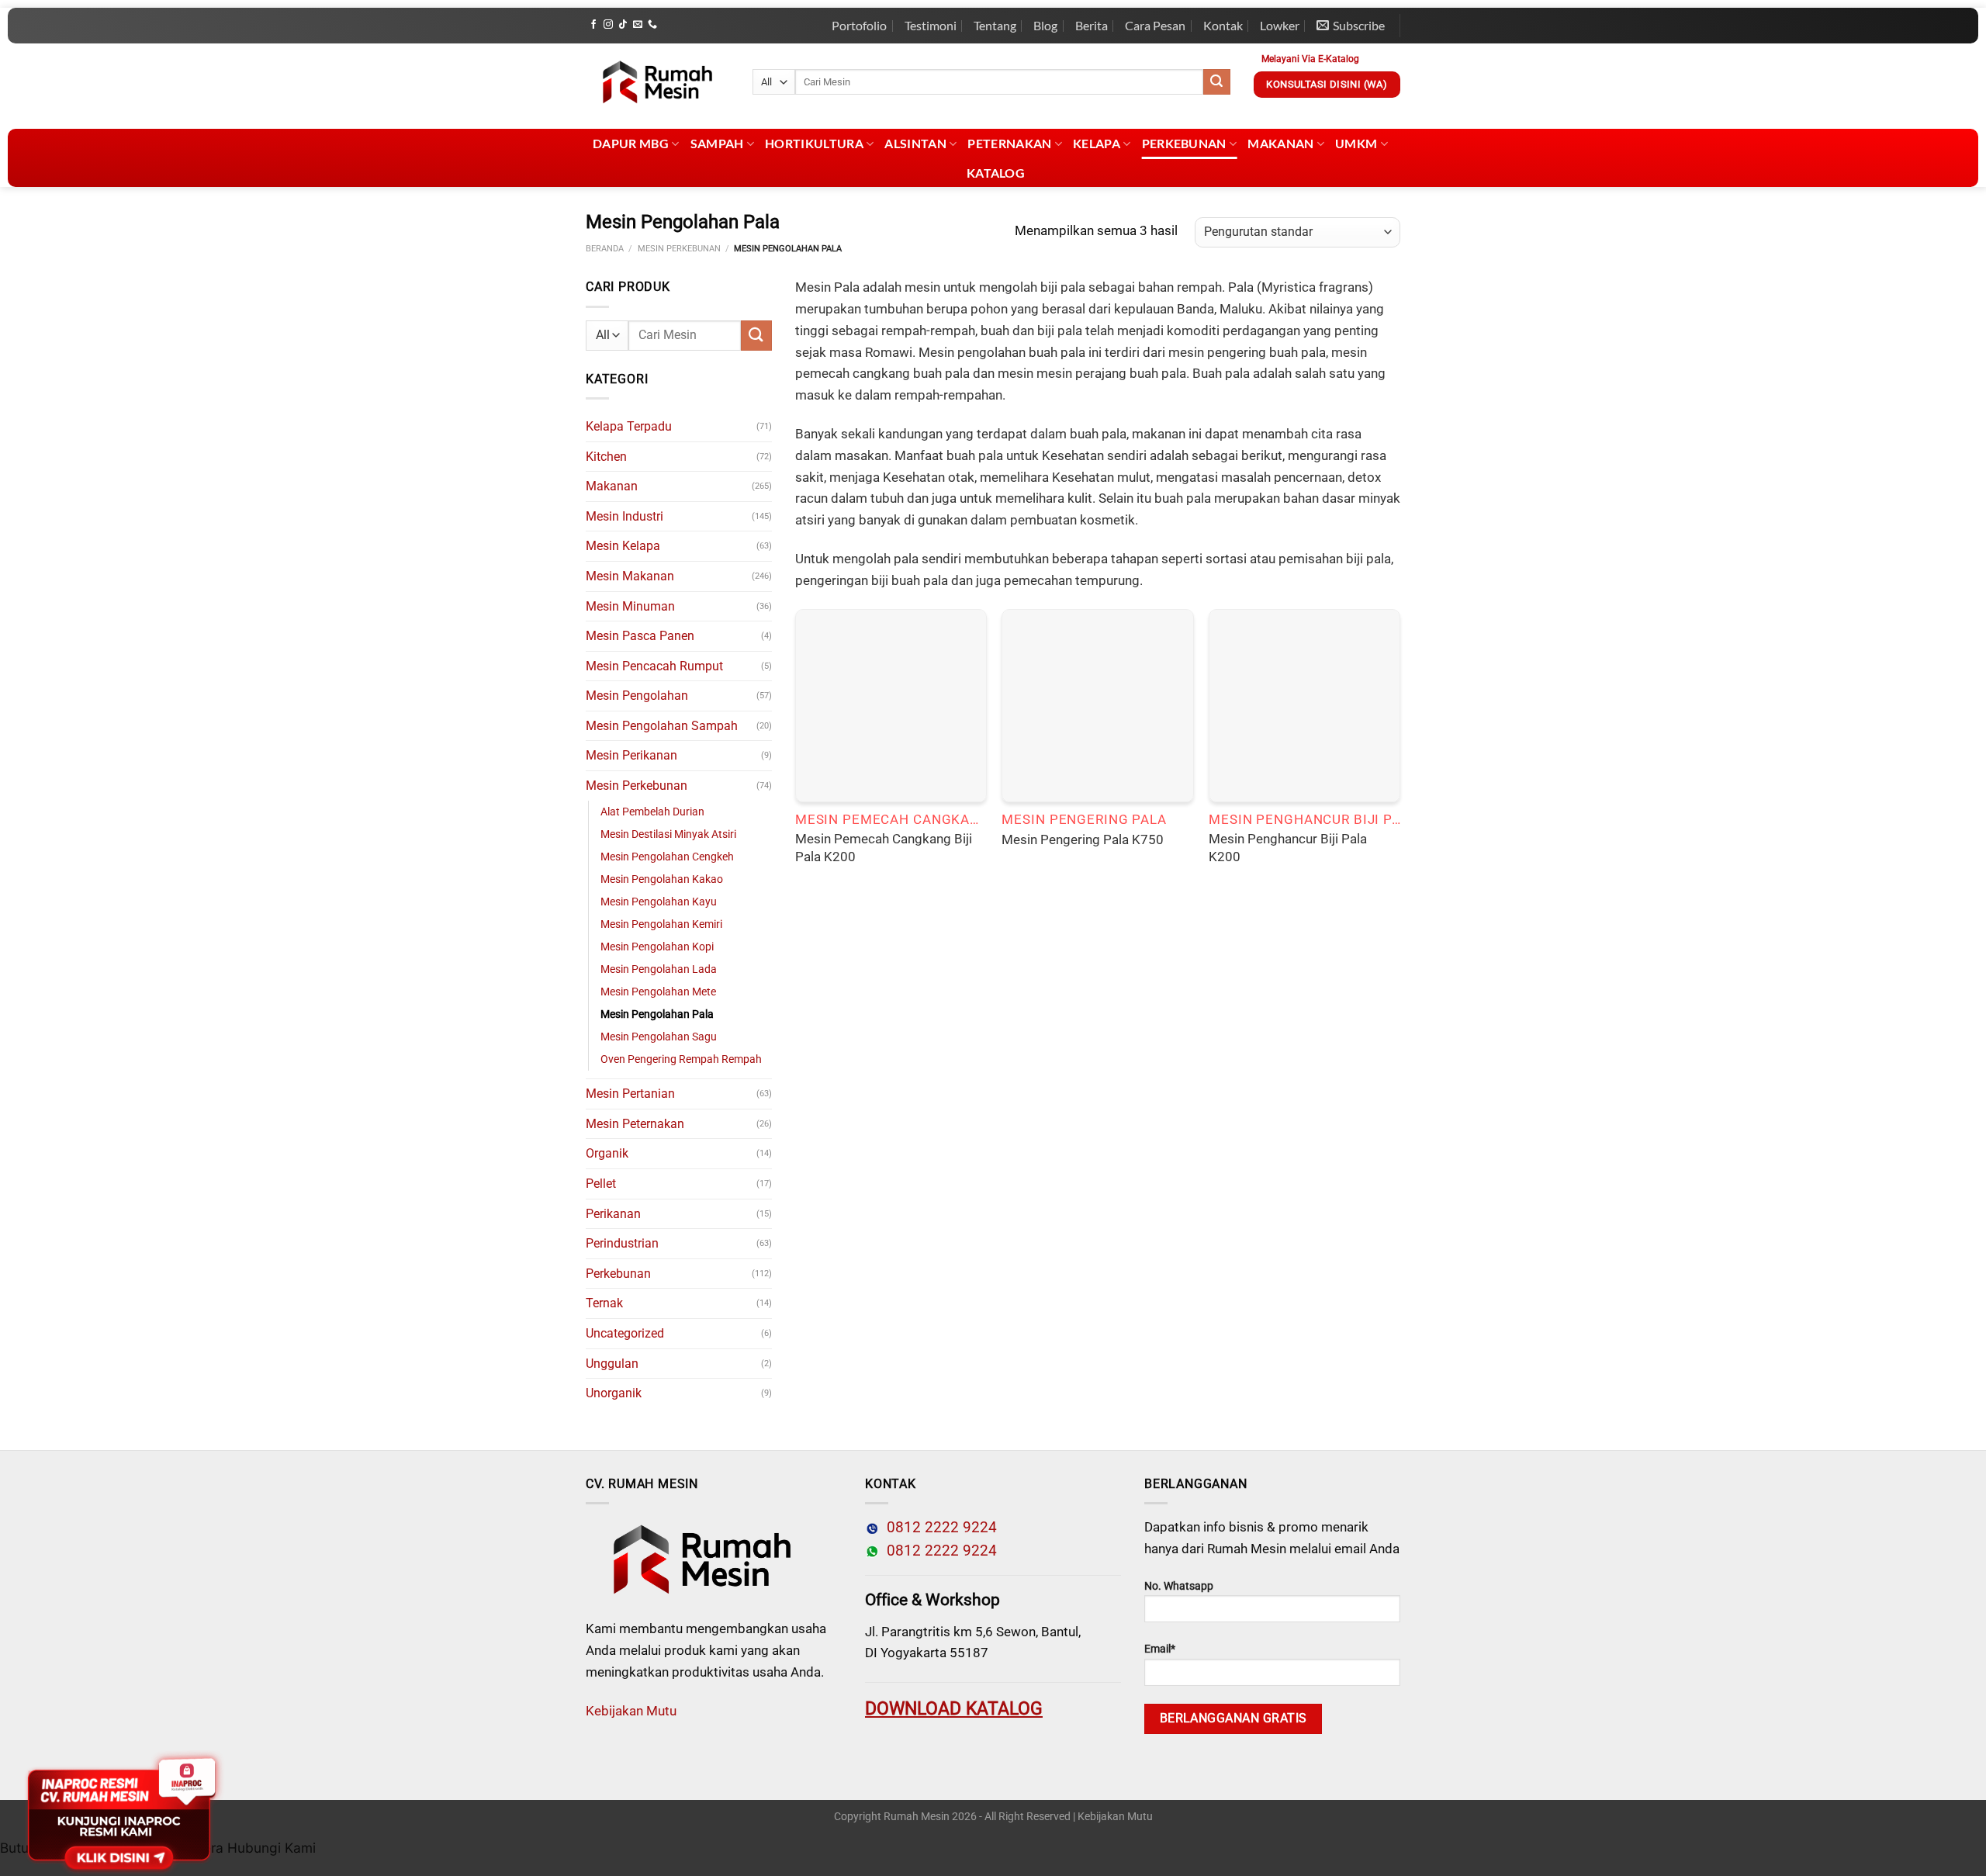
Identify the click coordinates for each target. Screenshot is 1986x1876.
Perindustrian (622, 1243)
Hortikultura (814, 143)
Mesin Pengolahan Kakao (662, 879)
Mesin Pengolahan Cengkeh (667, 857)
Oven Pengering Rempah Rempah (681, 1059)
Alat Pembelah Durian (652, 812)
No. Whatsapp (1179, 1586)
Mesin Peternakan (635, 1124)
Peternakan (1009, 143)
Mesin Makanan (630, 576)
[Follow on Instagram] (608, 25)
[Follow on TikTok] (623, 25)
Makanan (1280, 143)
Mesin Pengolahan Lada (659, 969)
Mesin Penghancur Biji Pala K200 (1288, 848)
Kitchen (606, 457)
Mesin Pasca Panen (640, 636)
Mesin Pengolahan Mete (658, 992)
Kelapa (1097, 143)
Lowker (1280, 25)
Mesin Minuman (630, 606)
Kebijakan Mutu (631, 1711)
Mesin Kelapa (623, 546)
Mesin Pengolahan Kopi (657, 947)
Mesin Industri (625, 516)
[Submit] (1216, 82)
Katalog (996, 173)
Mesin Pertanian (630, 1094)
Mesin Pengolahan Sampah (662, 726)
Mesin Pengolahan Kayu (659, 902)
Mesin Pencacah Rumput (654, 666)
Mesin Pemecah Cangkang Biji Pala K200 (884, 848)
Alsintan (915, 143)
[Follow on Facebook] (593, 25)
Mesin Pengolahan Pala (657, 1014)
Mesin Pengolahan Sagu (659, 1037)
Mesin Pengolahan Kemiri (661, 924)
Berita (1092, 25)
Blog (1045, 25)
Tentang (995, 25)
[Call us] (652, 25)
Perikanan (613, 1214)
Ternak (604, 1303)
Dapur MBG (631, 143)
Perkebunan (1184, 143)
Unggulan (612, 1364)
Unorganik (614, 1393)
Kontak (1223, 25)
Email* (1160, 1649)
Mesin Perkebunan (679, 249)
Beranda (605, 249)
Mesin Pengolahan (637, 696)
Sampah (717, 143)
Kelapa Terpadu (629, 426)
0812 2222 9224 (938, 1528)
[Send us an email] (638, 25)
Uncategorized (625, 1333)
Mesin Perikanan (631, 755)
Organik (607, 1153)
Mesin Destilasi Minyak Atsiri (668, 834)
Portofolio (859, 25)
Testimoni (931, 25)
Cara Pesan (1155, 25)
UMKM (1356, 143)
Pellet (601, 1184)
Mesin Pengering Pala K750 (1083, 839)
